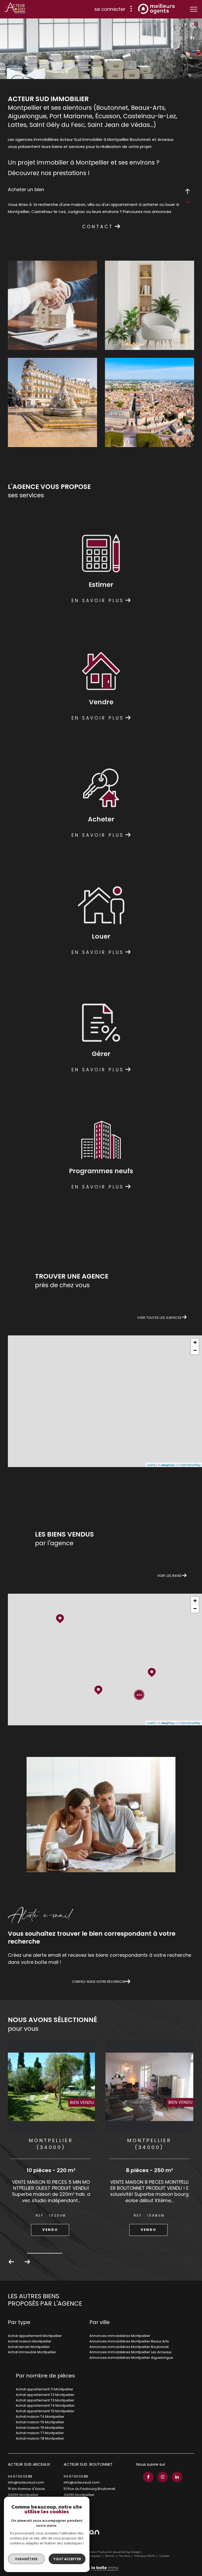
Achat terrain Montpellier (29, 2347)
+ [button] (195, 1342)
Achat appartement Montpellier (35, 2336)
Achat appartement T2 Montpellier (45, 2395)
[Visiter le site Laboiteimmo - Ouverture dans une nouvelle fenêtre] (101, 2565)
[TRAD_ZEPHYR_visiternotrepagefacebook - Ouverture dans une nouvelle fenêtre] (148, 2477)
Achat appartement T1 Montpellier (45, 2389)
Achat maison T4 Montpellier (40, 2417)
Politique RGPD (145, 2556)
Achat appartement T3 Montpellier (45, 2400)
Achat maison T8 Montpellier (40, 2438)
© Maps (166, 1465)
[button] (27, 2262)
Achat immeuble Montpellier (32, 2352)
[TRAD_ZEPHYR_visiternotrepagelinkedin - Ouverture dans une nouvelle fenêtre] (177, 2477)
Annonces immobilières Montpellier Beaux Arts (129, 2341)
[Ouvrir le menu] (194, 9)
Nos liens (125, 2556)
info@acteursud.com (26, 2482)
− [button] (195, 1350)
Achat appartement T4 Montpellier (45, 2406)
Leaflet (151, 1465)
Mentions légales (89, 2556)
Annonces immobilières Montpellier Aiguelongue (131, 2358)
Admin (110, 2556)
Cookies (164, 2556)
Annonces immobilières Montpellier (120, 2336)
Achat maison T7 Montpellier (40, 2433)
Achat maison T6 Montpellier (40, 2428)
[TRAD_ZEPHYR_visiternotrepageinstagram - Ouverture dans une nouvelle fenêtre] (163, 2477)
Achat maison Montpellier (30, 2341)
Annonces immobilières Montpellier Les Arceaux (130, 2352)
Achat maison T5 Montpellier (40, 2422)
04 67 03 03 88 (20, 2476)
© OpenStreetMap (189, 1465)
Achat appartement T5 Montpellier (45, 2411)
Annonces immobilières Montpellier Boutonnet (129, 2347)
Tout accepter (67, 2559)
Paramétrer (26, 2559)
